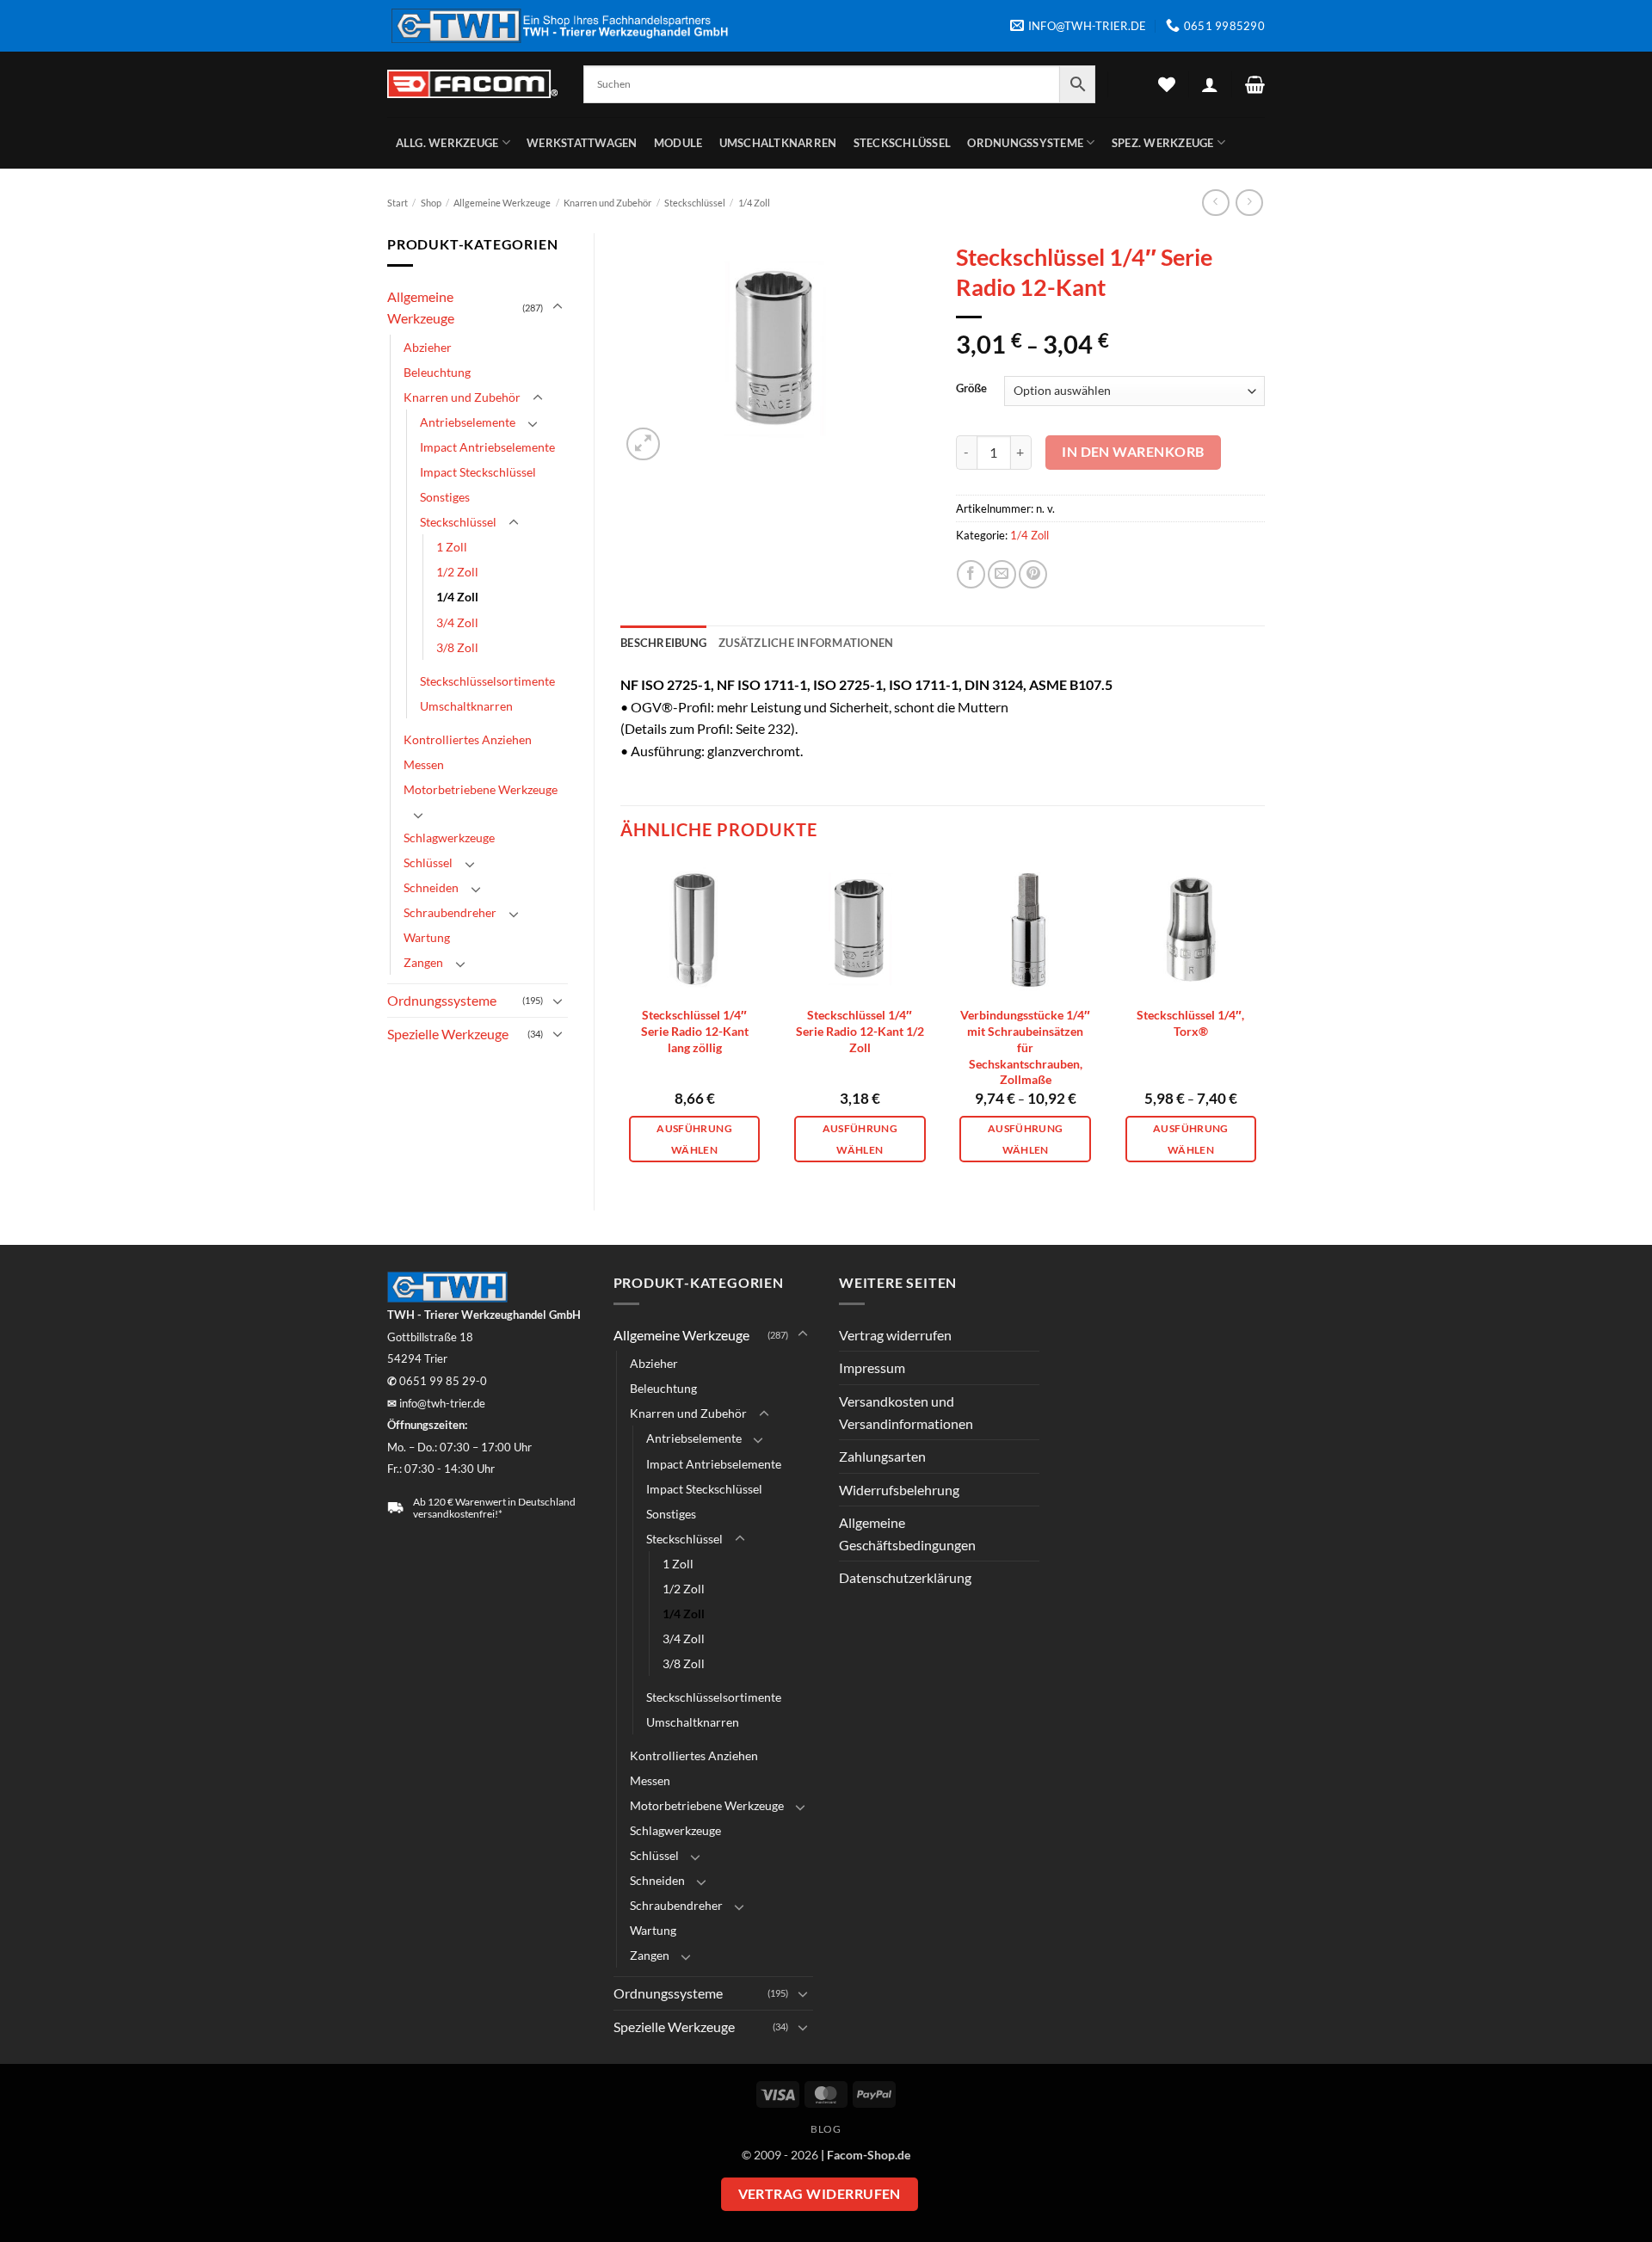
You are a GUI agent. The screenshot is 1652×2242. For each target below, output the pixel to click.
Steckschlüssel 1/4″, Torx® (1190, 1023)
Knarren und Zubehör (607, 203)
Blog (826, 2129)
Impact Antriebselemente (487, 447)
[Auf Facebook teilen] (971, 574)
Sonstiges (445, 497)
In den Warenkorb (1133, 452)
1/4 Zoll (754, 203)
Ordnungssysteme (1025, 143)
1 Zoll (452, 547)
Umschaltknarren (778, 143)
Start (398, 203)
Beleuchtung (437, 372)
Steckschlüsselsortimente (487, 681)
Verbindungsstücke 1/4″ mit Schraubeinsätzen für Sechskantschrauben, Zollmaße (1025, 1047)
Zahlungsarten (882, 1456)
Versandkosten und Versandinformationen (906, 1412)
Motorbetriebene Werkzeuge (481, 789)
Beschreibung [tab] (663, 643)
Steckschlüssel (903, 143)
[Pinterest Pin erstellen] (1033, 574)
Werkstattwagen (582, 143)
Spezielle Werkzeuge (448, 1034)
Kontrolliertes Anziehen (468, 739)
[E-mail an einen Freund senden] (1002, 574)
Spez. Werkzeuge (1163, 143)
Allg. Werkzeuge (447, 143)
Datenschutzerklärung (905, 1577)
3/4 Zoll (457, 622)
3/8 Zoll (457, 647)
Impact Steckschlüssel (478, 472)
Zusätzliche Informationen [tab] (806, 643)
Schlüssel (428, 862)
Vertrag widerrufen (895, 1335)
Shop (431, 203)
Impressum (872, 1367)
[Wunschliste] (1167, 84)
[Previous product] (1249, 203)
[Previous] (621, 1021)
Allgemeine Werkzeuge (502, 203)
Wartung (427, 937)
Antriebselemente (468, 422)
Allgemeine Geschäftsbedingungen (907, 1534)
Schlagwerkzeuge (449, 838)
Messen (424, 764)
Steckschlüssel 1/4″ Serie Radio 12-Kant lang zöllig (695, 1031)
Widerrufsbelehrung (899, 1490)
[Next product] (1215, 203)
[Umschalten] (558, 307)
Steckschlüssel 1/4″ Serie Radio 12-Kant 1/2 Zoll (860, 1031)
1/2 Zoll (457, 572)
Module (678, 143)
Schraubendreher (450, 912)
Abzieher (428, 347)
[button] (1210, 84)
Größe (971, 389)
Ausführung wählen (694, 1139)
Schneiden (431, 887)
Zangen (423, 962)
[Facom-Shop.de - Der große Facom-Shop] (472, 84)
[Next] (1264, 1021)
